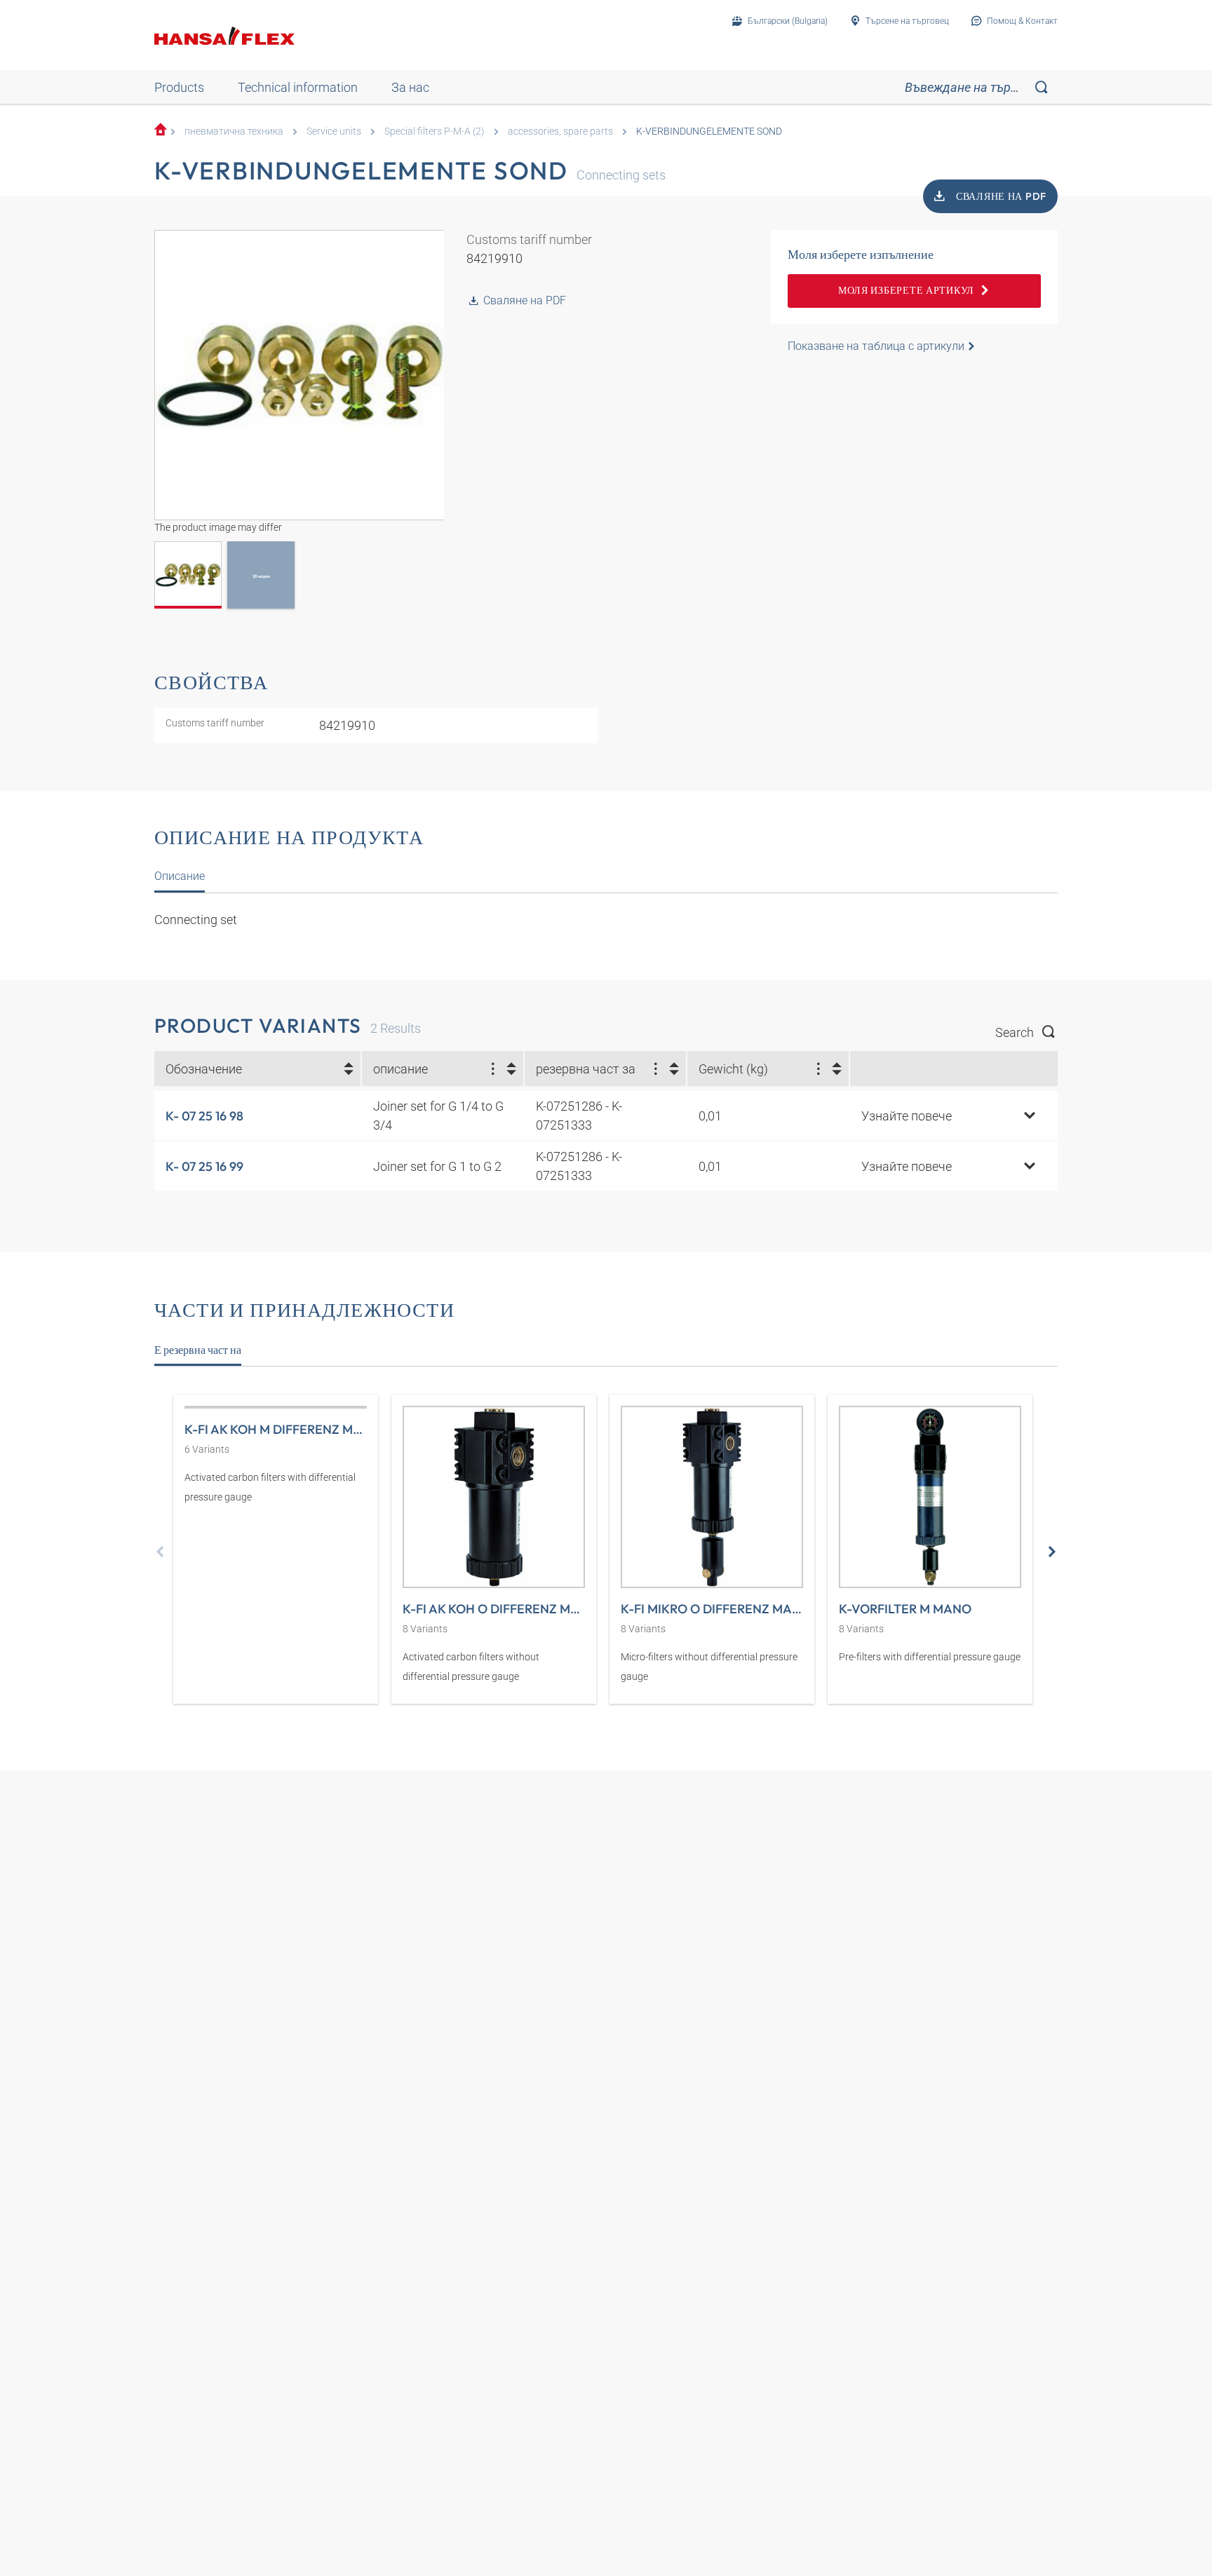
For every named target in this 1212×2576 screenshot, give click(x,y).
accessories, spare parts (560, 131)
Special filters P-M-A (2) (435, 131)
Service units (334, 131)
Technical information (298, 87)
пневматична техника (234, 131)
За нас (410, 87)
